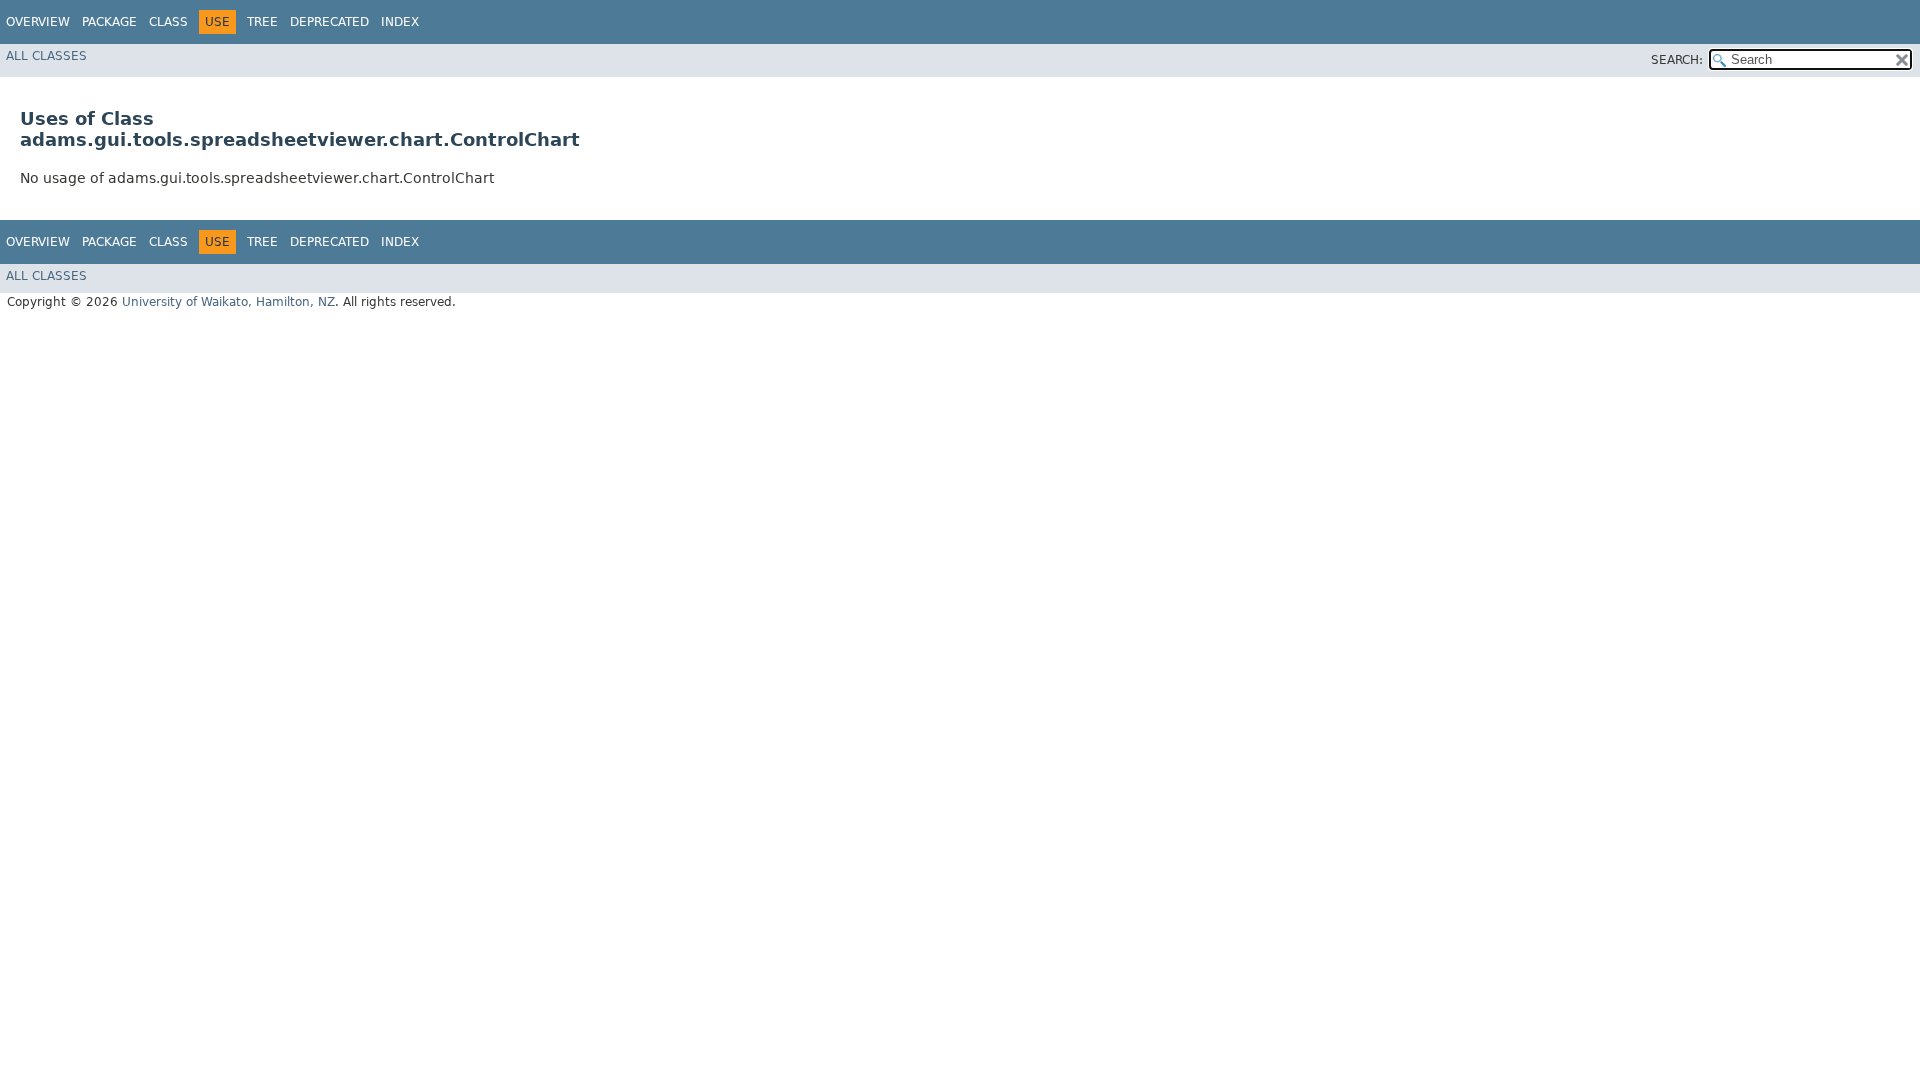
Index (400, 22)
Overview (38, 22)
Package (109, 22)
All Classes (46, 56)
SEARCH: (1677, 60)
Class (168, 22)
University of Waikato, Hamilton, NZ (228, 302)
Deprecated (329, 22)
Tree (262, 22)
